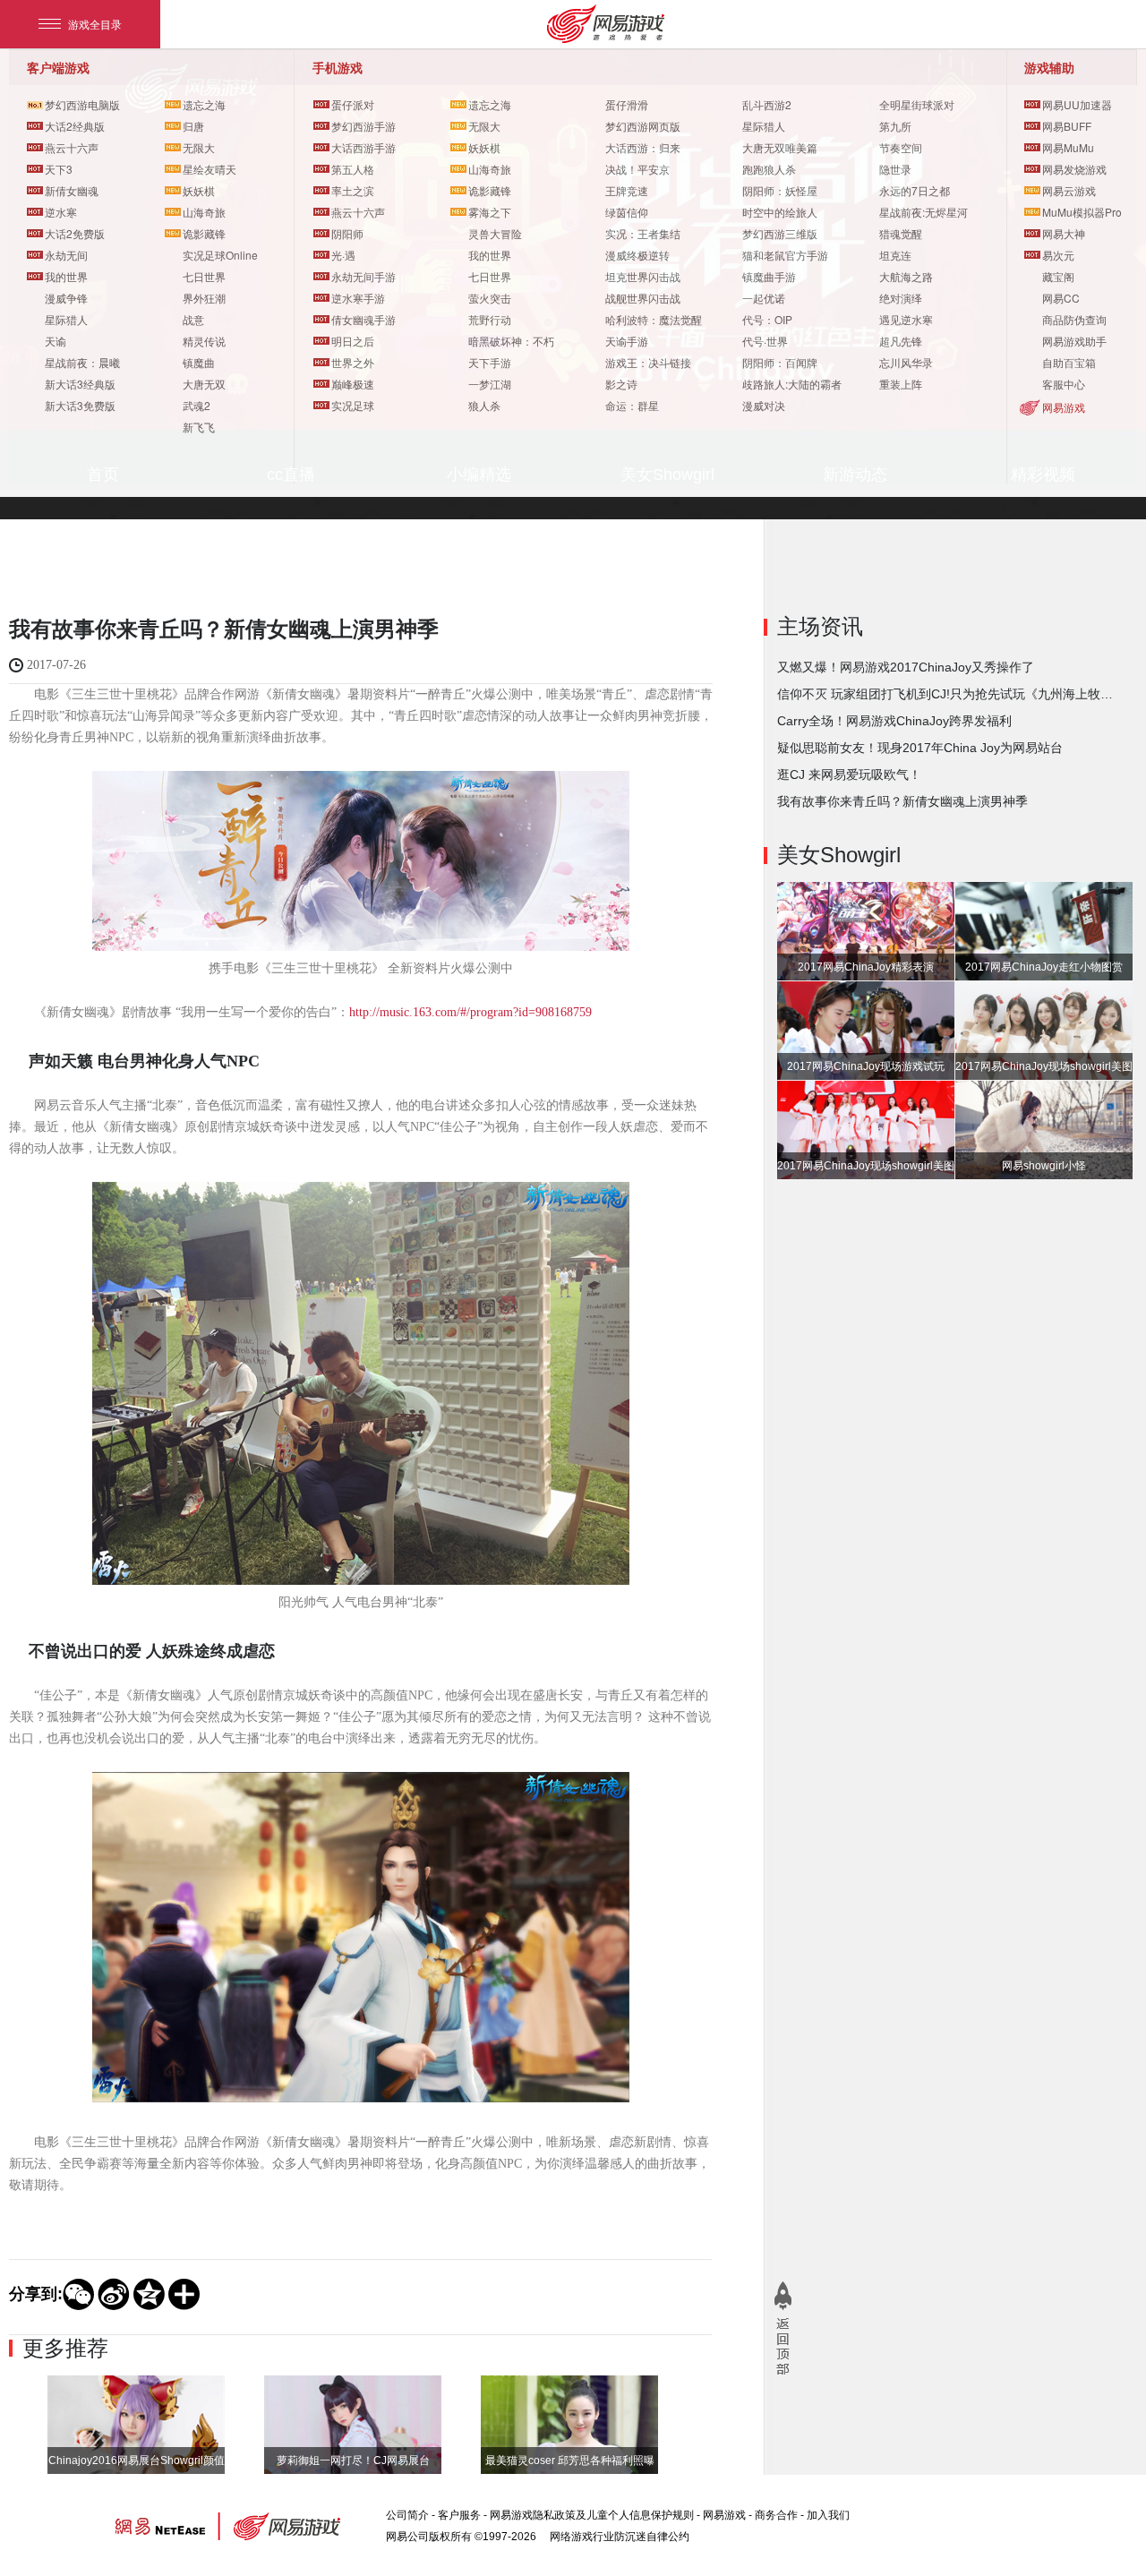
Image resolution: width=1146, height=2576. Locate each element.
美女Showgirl (667, 475)
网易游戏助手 (1074, 341)
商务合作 (776, 2515)
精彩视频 (1043, 475)
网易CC (1061, 298)
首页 (103, 475)
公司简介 (407, 2515)
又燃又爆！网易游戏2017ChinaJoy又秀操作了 (906, 667)
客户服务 (459, 2515)
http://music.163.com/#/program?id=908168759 (470, 1012)
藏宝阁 (1058, 276)
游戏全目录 (95, 24)
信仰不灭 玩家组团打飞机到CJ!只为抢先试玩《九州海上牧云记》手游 (947, 694)
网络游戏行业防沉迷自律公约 (620, 2537)
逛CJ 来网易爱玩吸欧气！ (849, 775)
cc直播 (291, 475)
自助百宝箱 (1069, 362)
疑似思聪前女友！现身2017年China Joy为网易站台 (920, 748)
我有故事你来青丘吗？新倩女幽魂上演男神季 (902, 801)
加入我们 (828, 2515)
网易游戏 (1064, 407)
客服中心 (1064, 384)
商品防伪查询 (1074, 319)
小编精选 (479, 475)
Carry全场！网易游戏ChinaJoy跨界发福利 (894, 721)
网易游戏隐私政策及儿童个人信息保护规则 (592, 2515)
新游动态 (855, 475)
